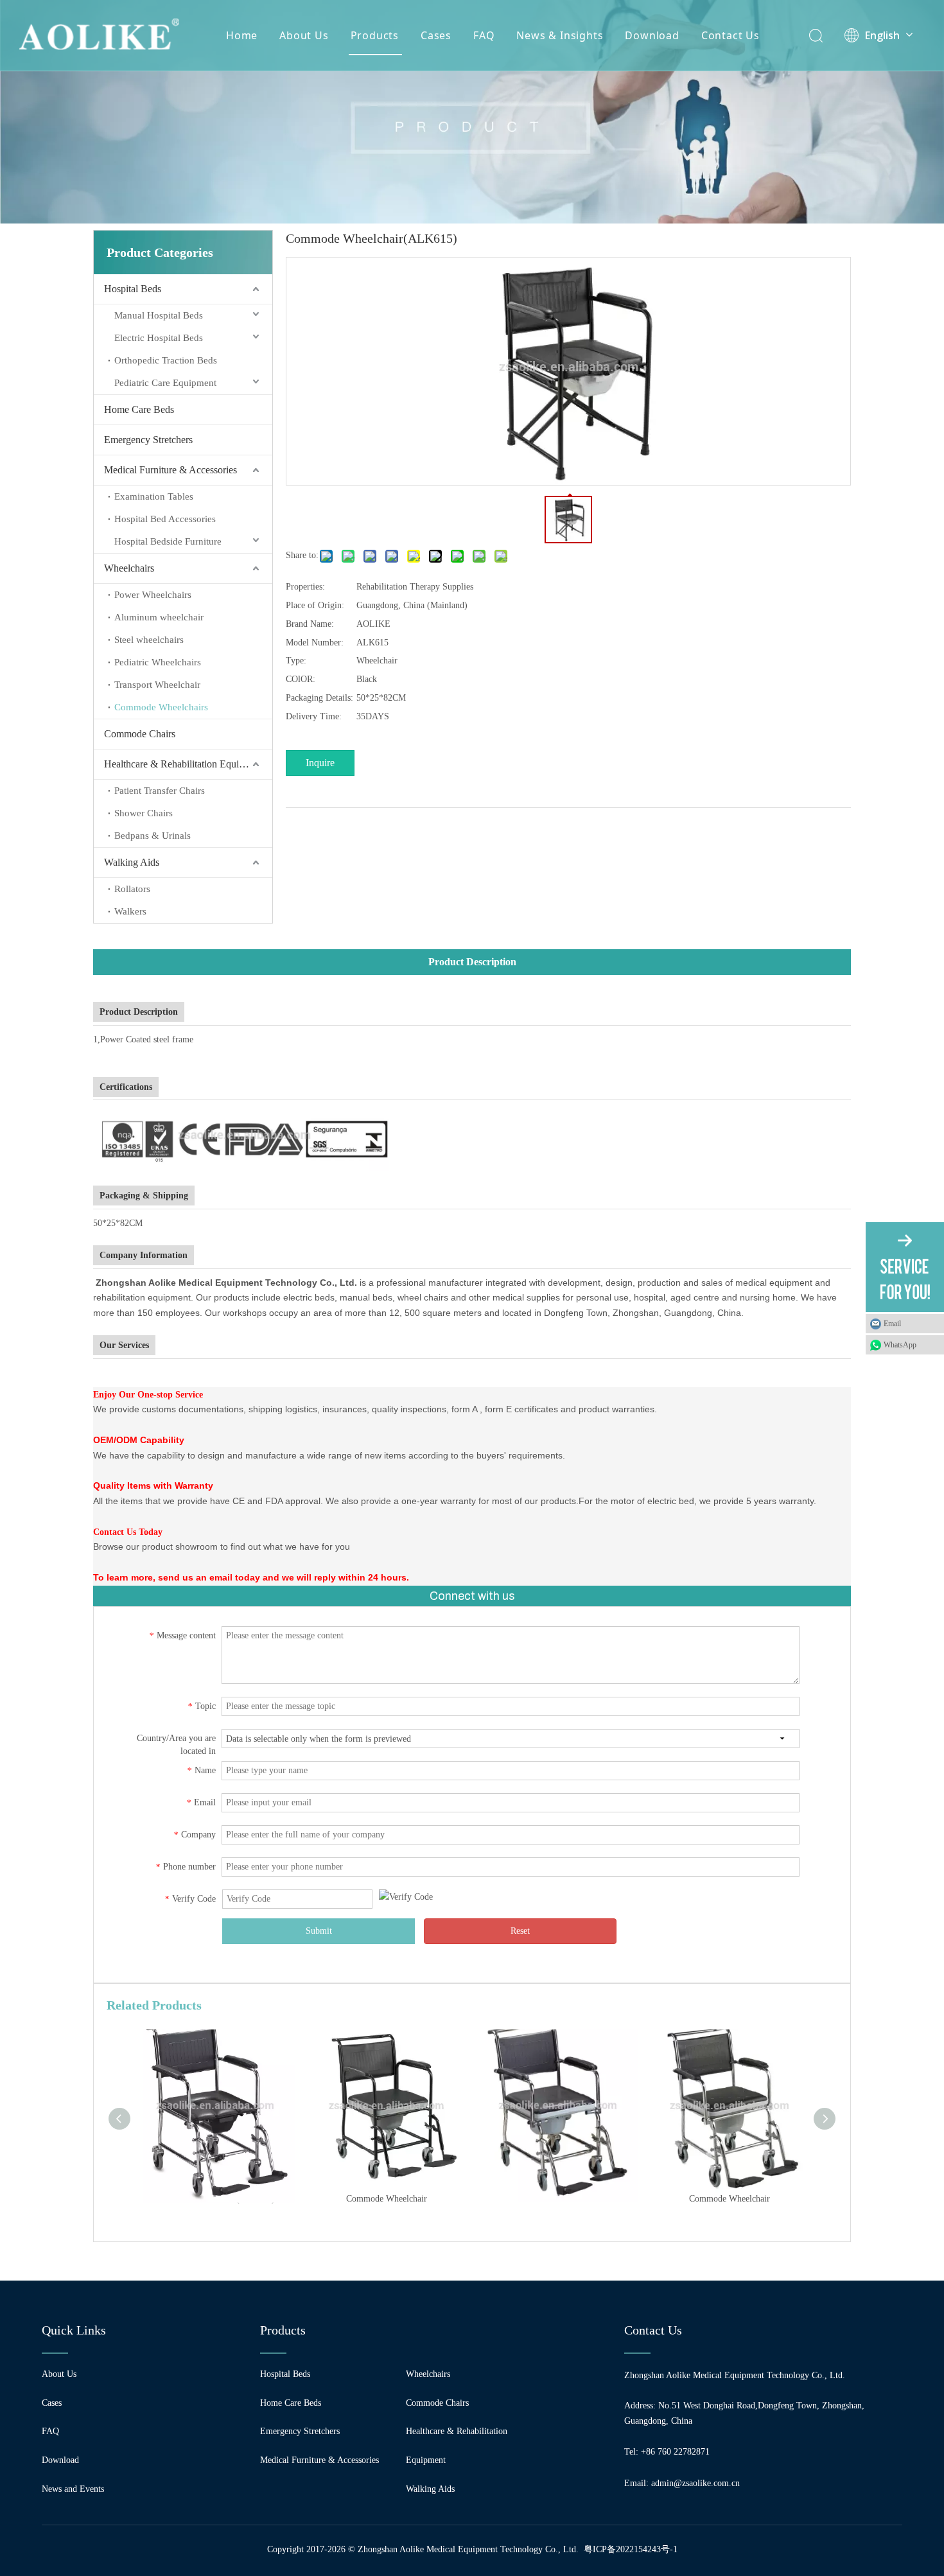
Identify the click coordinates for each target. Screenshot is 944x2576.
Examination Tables (154, 496)
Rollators (132, 889)
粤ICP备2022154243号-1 (631, 2549)
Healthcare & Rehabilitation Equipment (184, 764)
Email (892, 1324)
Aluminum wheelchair (159, 617)
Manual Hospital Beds (159, 315)
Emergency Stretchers (148, 440)
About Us (304, 35)
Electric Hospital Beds (159, 338)
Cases (436, 35)
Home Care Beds (139, 409)
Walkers (130, 911)
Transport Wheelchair (157, 685)
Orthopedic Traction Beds (166, 360)
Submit (319, 1931)
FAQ (484, 35)
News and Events (73, 2489)
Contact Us (730, 35)
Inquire (320, 763)
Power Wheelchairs (153, 595)
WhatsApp (900, 1345)
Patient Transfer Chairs (160, 791)
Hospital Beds (133, 289)
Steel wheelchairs (149, 640)
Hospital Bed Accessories (165, 519)
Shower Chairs (144, 813)
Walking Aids (132, 862)
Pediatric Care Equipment (165, 383)
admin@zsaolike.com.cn (695, 2483)
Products (375, 35)
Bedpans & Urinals (153, 836)
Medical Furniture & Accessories (170, 470)
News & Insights (560, 35)
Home (242, 35)
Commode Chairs (140, 734)
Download (652, 35)
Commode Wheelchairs (161, 707)
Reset (520, 1931)
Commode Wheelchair (387, 2199)
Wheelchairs (129, 568)
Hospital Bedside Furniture (168, 541)
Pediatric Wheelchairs (158, 662)
